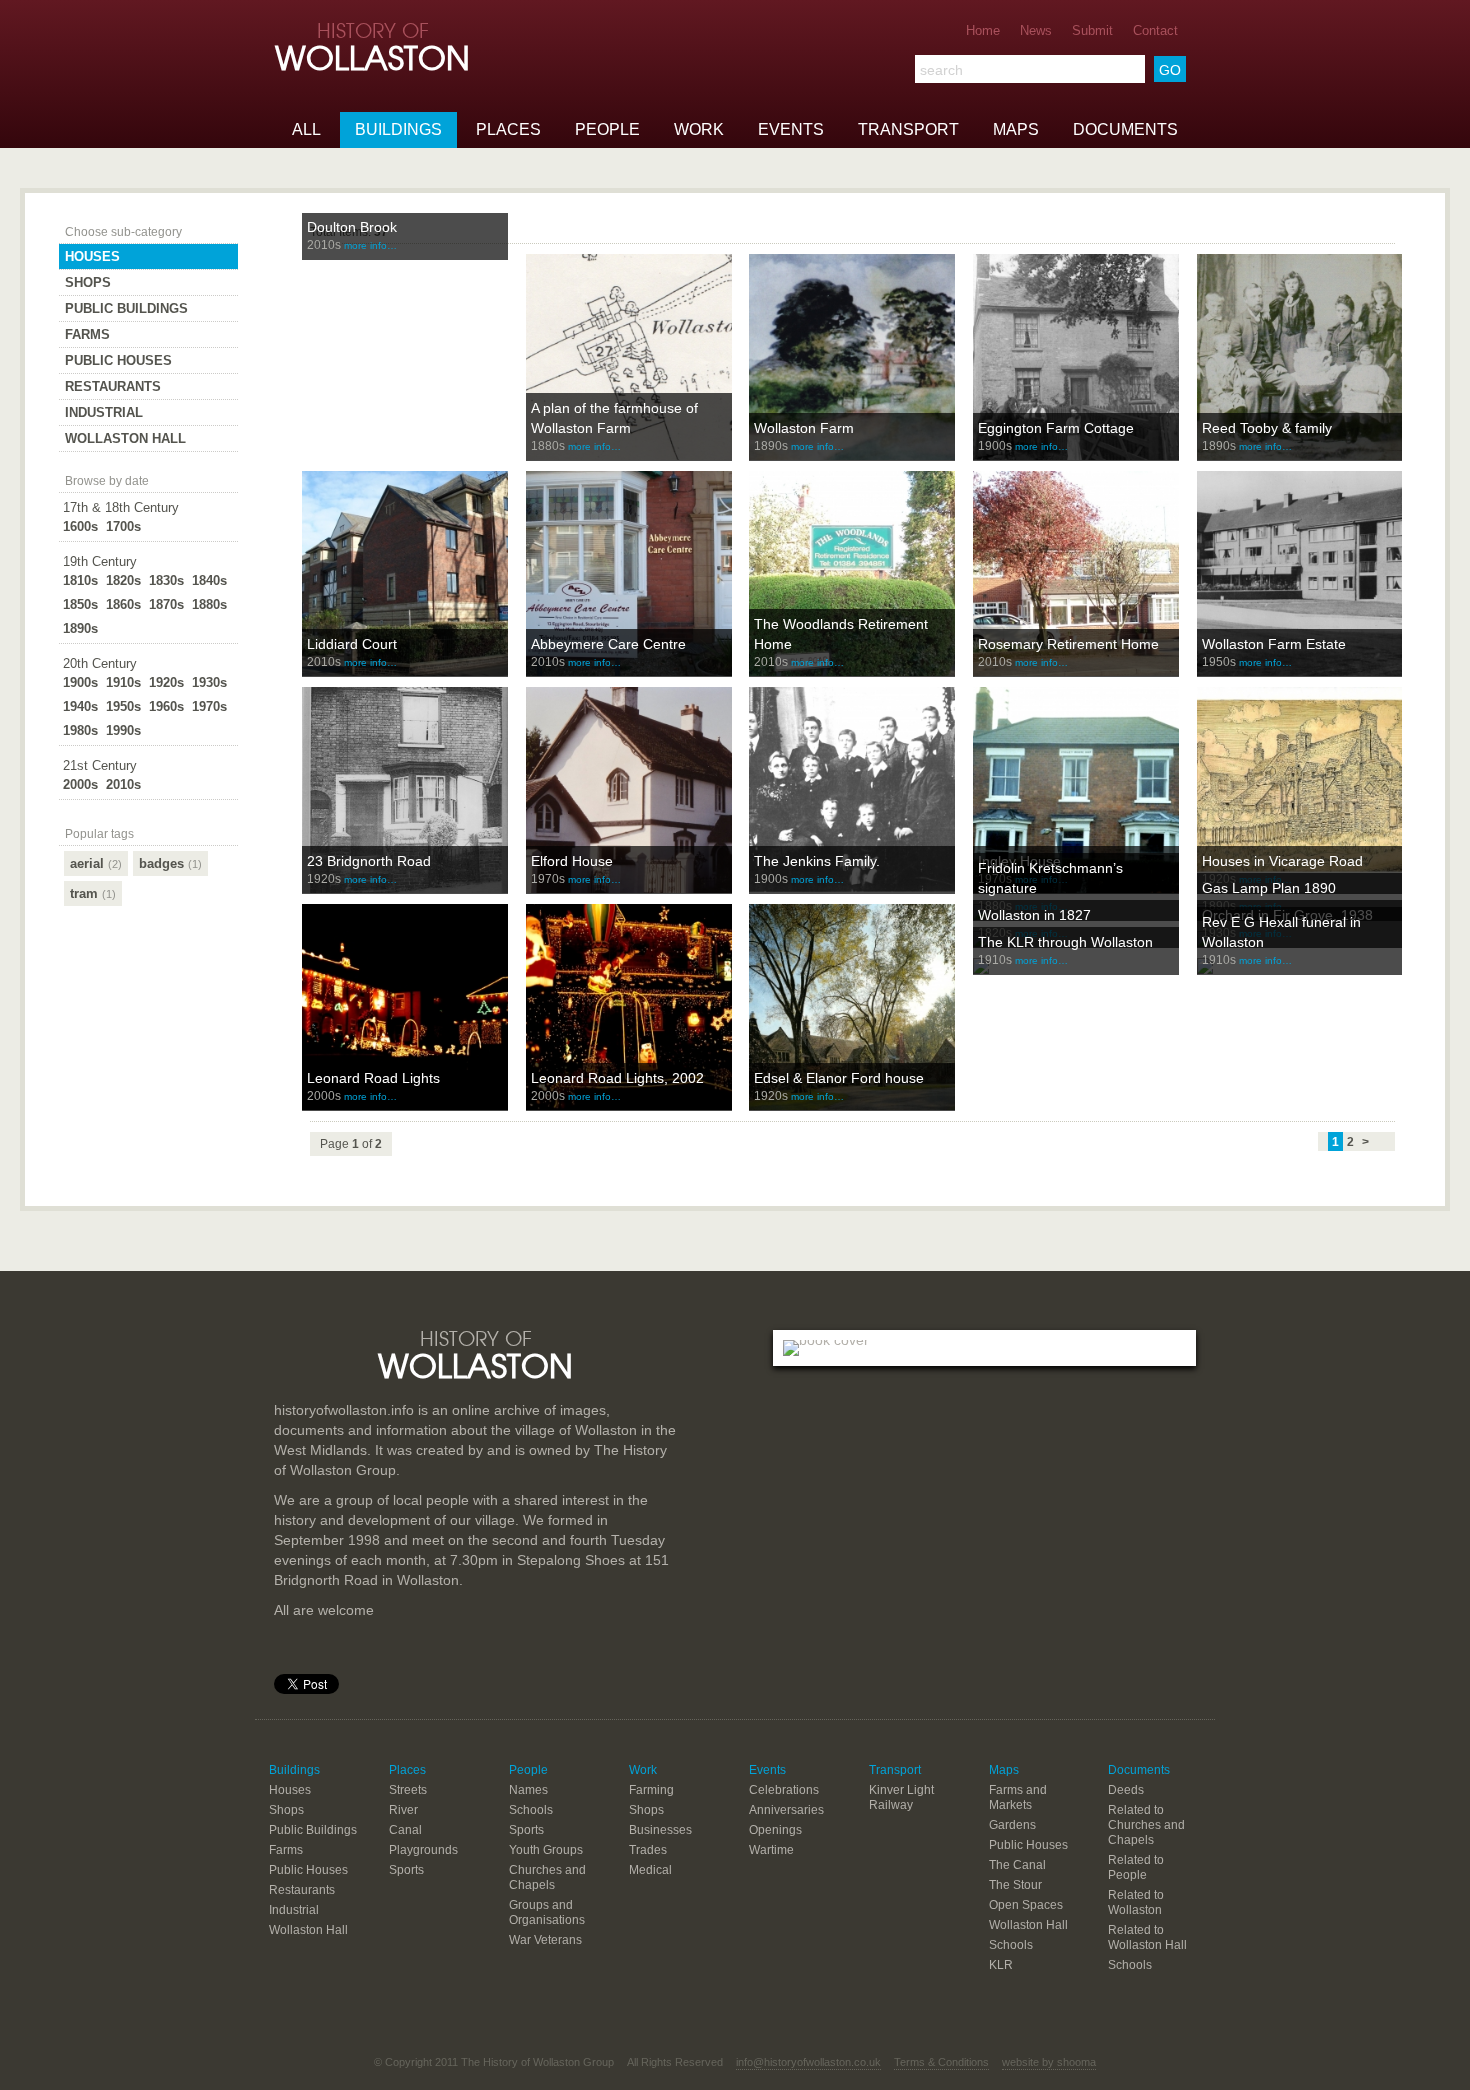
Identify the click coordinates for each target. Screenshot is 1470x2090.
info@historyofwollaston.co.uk (808, 2062)
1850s (80, 604)
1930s (209, 682)
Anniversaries (786, 1810)
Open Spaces (1026, 1905)
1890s (80, 628)
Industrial (104, 412)
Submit (1092, 30)
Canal (405, 1830)
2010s (123, 784)
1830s (166, 580)
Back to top (735, 1271)
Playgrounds (423, 1850)
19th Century (100, 561)
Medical (650, 1870)
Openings (775, 1830)
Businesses (660, 1830)
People (607, 129)
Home (983, 30)
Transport (908, 129)
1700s (123, 526)
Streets (408, 1790)
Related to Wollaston (1136, 1902)
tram (93, 893)
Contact (1155, 30)
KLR (1001, 1965)
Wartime (771, 1850)
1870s (166, 604)
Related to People (1136, 1867)
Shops (88, 282)
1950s (123, 706)
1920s (166, 682)
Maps (1016, 129)
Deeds (1126, 1790)
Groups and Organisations (547, 1912)
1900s (80, 682)
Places (508, 129)
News (1036, 30)
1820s (123, 580)
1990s (123, 730)
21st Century (100, 765)
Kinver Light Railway (901, 1797)
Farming (651, 1790)
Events (791, 129)
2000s (80, 784)
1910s (123, 682)
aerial (96, 863)
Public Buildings (126, 308)
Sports (406, 1870)
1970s (209, 706)
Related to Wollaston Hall (1147, 1937)
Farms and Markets (1018, 1797)
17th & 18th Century (121, 507)
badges (170, 863)
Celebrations (784, 1790)
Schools (531, 1810)
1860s (123, 604)
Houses (92, 256)
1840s (209, 580)
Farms (87, 334)
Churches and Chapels (547, 1877)
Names (528, 1790)
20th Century (100, 663)
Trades (648, 1850)
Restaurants (113, 386)
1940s (80, 706)
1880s (209, 604)
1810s (80, 580)
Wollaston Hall (125, 438)
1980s (80, 730)
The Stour (1015, 1885)
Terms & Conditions (941, 2062)
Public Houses (118, 360)
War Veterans (545, 1940)
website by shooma (1049, 2062)
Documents (1125, 129)
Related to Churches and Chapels (1146, 1825)
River (403, 1810)
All (306, 129)
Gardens (1012, 1825)
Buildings (398, 129)
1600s (80, 526)
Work (699, 129)
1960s (166, 706)
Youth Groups (546, 1850)
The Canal (1017, 1865)
